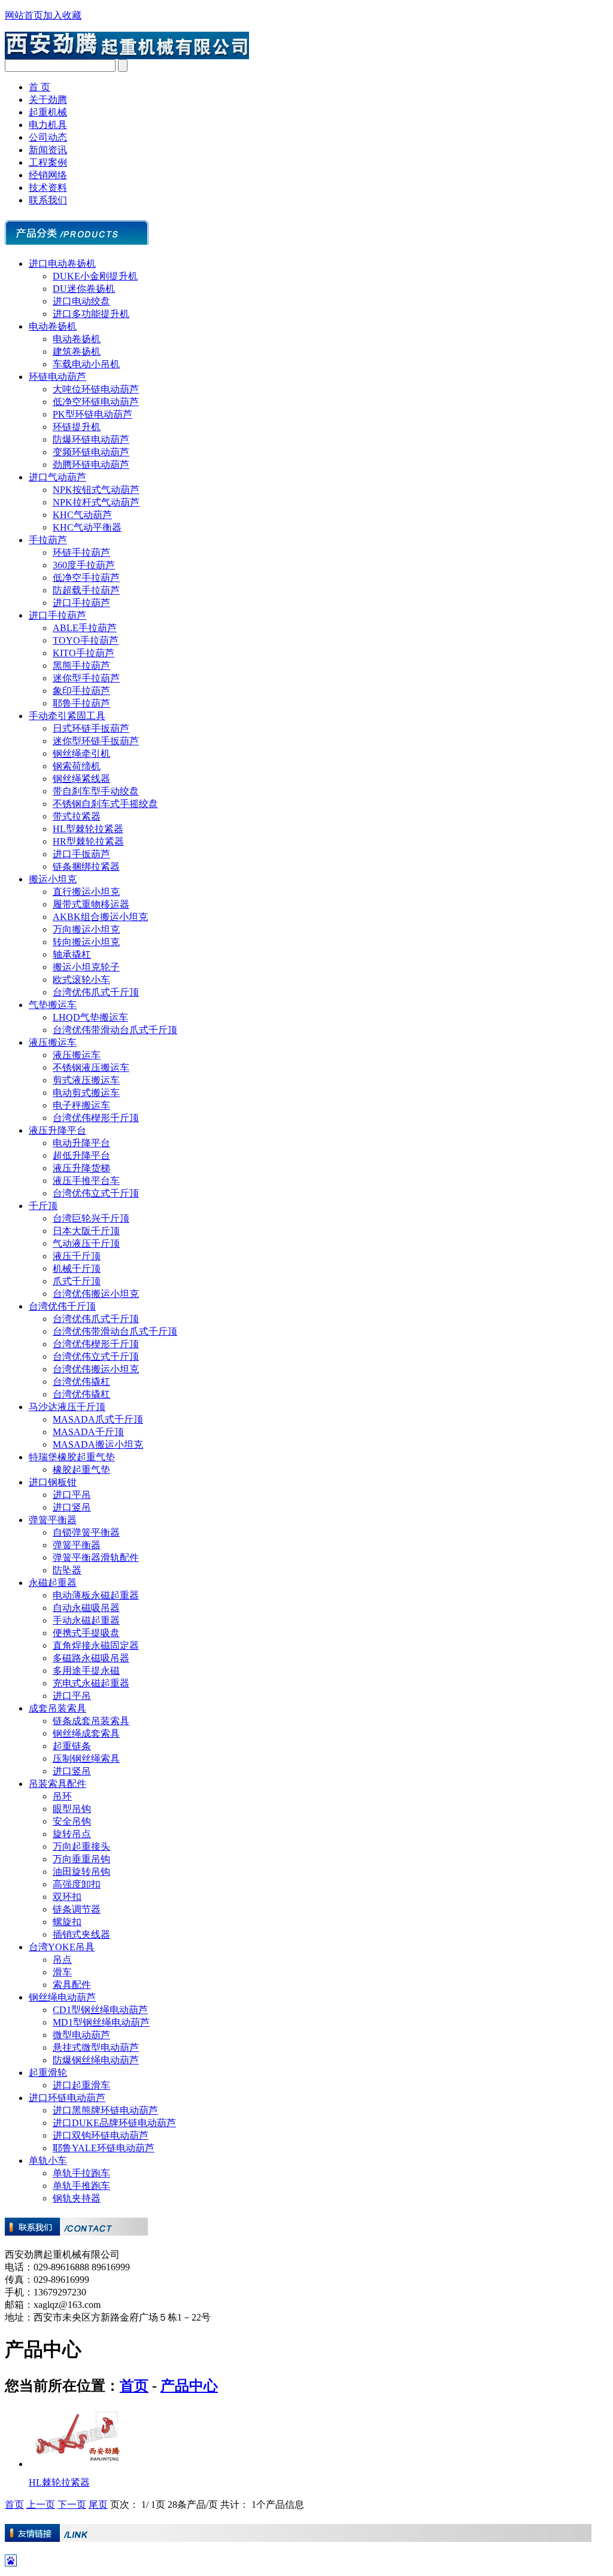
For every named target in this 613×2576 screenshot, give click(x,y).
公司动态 (48, 137)
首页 (134, 2386)
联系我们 (48, 200)
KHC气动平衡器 (87, 527)
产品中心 (189, 2386)
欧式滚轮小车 (81, 980)
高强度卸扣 (77, 1884)
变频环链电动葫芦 (91, 452)
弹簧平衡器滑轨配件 (96, 1558)
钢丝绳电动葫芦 (62, 1997)
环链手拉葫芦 (81, 552)
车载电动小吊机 (86, 364)
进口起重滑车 (81, 2085)
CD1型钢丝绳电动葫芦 (100, 2010)
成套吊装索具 (57, 1708)
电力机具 (48, 125)
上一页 (41, 2505)
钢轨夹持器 (77, 2198)
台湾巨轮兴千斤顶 (91, 1218)
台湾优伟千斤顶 (62, 1306)
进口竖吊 (72, 1507)
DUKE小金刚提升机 (95, 276)
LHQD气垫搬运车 (90, 1017)
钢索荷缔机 (77, 766)
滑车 (62, 1972)
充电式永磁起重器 (91, 1683)
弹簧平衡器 (53, 1520)
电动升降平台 (81, 1143)
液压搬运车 (53, 1042)
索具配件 (72, 1985)
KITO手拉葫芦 (84, 653)
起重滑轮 (48, 2073)
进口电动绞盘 (81, 301)
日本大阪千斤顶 (86, 1231)
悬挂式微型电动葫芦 (96, 2047)
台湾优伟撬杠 (81, 1382)
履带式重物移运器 (91, 904)
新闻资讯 (48, 150)
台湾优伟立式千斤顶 (96, 1193)
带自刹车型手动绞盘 (96, 791)
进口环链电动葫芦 (67, 2098)
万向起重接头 (81, 1846)
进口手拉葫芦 (81, 603)
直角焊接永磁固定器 (96, 1645)
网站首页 (24, 15)
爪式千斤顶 (77, 1281)
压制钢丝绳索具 (86, 1759)
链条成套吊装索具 (91, 1721)
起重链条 (72, 1746)
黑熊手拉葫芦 (81, 666)
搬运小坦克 (53, 879)
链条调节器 (77, 1909)
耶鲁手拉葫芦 (81, 703)
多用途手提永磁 (86, 1671)
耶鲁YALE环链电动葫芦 (104, 2148)
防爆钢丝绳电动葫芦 (96, 2060)
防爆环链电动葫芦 (91, 439)
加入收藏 (62, 15)
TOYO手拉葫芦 (86, 640)
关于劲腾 (48, 100)
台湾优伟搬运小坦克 (96, 1294)
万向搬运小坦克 (86, 929)
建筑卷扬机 (77, 351)
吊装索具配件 (57, 1784)
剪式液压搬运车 (86, 1080)
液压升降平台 (57, 1130)
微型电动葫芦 (81, 2035)
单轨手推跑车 (81, 2186)
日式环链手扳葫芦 (91, 728)
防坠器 (67, 1570)
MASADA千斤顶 (88, 1432)
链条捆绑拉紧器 (86, 867)
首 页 (40, 87)
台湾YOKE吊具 (62, 1947)
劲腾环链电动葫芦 (91, 465)
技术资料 (48, 188)
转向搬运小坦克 (86, 942)
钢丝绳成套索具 (86, 1733)
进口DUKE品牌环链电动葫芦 (114, 2123)
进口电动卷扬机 (62, 264)
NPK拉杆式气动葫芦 (96, 502)
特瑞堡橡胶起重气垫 (72, 1457)
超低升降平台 (81, 1155)
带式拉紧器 (77, 816)
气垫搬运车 (53, 1005)
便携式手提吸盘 (86, 1633)
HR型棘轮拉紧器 (88, 841)
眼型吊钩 (72, 1809)
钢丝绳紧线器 (81, 779)
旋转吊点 (72, 1834)
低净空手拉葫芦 (86, 578)
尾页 (98, 2505)
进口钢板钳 (53, 1482)
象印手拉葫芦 (81, 691)
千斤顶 (43, 1206)
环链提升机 (77, 427)
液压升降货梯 (81, 1168)
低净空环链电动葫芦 (96, 402)
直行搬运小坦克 (86, 892)
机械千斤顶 (77, 1269)
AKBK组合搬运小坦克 (100, 917)
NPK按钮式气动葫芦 (96, 490)
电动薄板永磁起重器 (96, 1595)
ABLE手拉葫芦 (85, 628)
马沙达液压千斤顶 (67, 1407)
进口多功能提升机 (91, 314)
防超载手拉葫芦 (86, 590)
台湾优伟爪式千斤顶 (96, 992)
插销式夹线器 (81, 1934)
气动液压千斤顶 (86, 1243)
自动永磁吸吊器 (86, 1608)
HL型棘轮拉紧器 (88, 829)
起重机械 (48, 112)
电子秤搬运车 (81, 1105)
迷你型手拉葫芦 (86, 678)
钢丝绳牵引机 (81, 753)
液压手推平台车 (86, 1181)
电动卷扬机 (53, 326)
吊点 (62, 1960)
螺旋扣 (67, 1922)
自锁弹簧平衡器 (86, 1532)
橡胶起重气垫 (81, 1470)
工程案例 (48, 162)
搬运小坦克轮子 (86, 967)
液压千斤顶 (77, 1256)
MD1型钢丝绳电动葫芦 (101, 2022)
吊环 (62, 1796)
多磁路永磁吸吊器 (91, 1658)
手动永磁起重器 (86, 1620)
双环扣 (67, 1897)
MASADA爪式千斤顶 (98, 1419)
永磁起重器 (53, 1583)
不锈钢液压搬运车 (91, 1068)
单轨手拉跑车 (81, 2173)
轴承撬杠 (72, 954)
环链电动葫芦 (57, 377)
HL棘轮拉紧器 (59, 2482)
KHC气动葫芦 (82, 515)
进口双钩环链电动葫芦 (101, 2135)
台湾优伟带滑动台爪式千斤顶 (115, 1030)
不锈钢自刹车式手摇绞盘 (105, 804)
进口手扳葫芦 (81, 854)
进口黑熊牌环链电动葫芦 (105, 2110)
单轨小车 (48, 2161)
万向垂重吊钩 (81, 1859)
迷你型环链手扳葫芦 (96, 741)
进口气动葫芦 (57, 477)
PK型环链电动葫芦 (92, 414)
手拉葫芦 (48, 540)
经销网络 (48, 175)
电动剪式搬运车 (86, 1093)
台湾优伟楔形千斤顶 (96, 1118)
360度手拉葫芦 (84, 565)
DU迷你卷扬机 (84, 289)
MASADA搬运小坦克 (98, 1444)
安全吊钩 (72, 1821)
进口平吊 (72, 1495)
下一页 (72, 2505)
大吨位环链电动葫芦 (96, 389)
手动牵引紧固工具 (67, 716)
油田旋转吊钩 (81, 1872)
